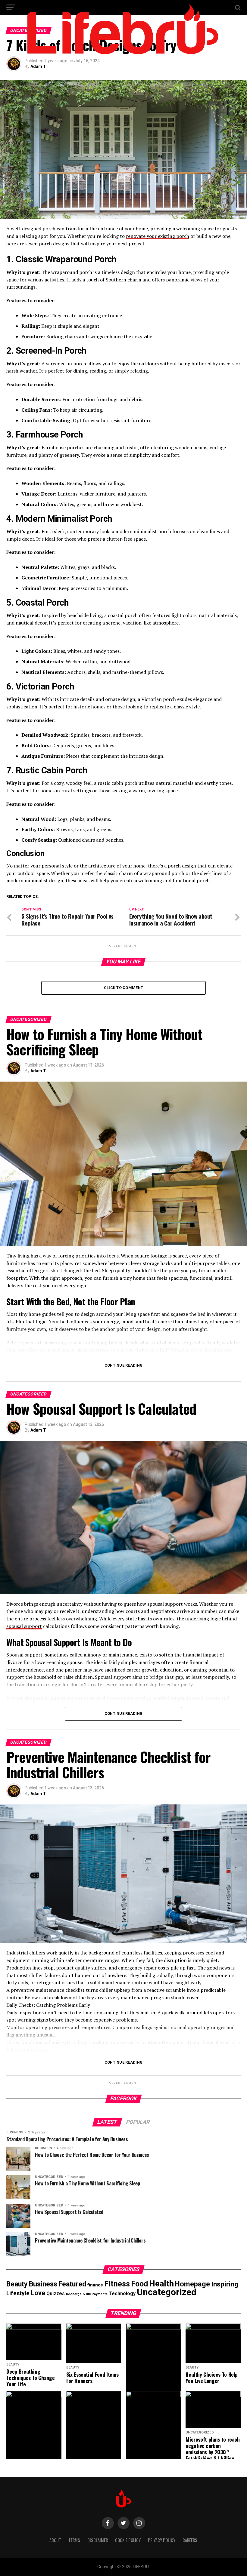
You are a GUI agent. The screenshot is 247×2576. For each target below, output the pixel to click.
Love (38, 2293)
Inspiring (225, 2284)
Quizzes (56, 2294)
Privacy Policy (162, 2540)
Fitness (117, 2284)
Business (43, 2284)
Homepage (192, 2284)
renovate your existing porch (158, 236)
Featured (72, 2284)
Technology (122, 2294)
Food (139, 2284)
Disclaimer (98, 2540)
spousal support (24, 1626)
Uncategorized (167, 2292)
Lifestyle (18, 2293)
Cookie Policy (128, 2540)
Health (161, 2284)
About (55, 2540)
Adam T (38, 66)
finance (95, 2285)
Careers (190, 2540)
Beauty (17, 2284)
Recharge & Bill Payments (87, 2294)
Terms (74, 2540)
